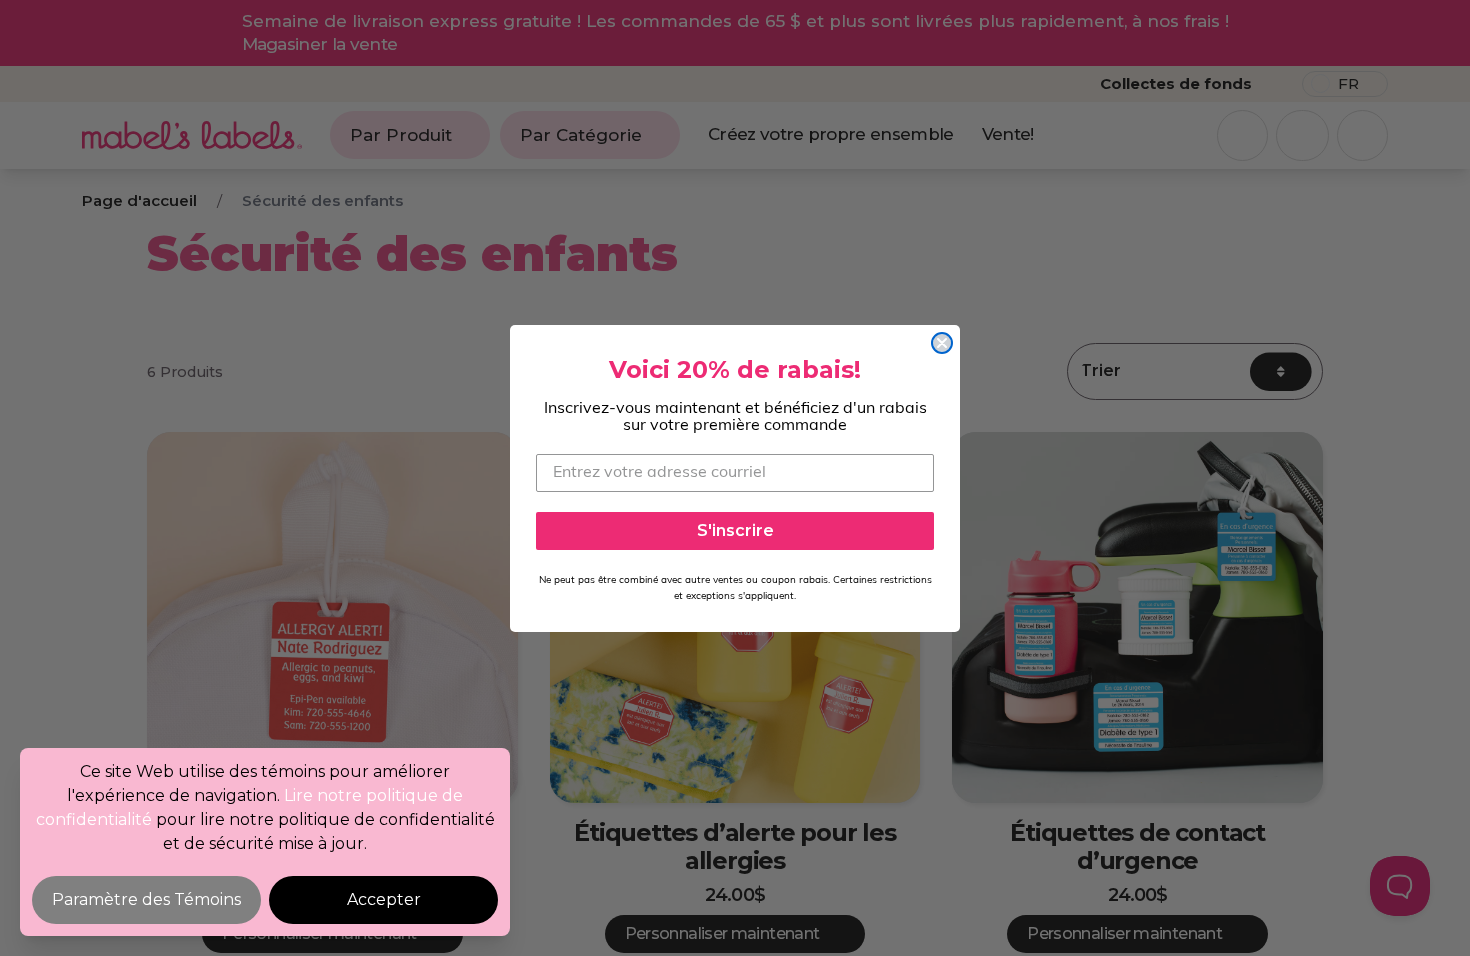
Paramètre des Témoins (146, 899)
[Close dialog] (942, 343)
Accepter (384, 899)
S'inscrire (735, 530)
